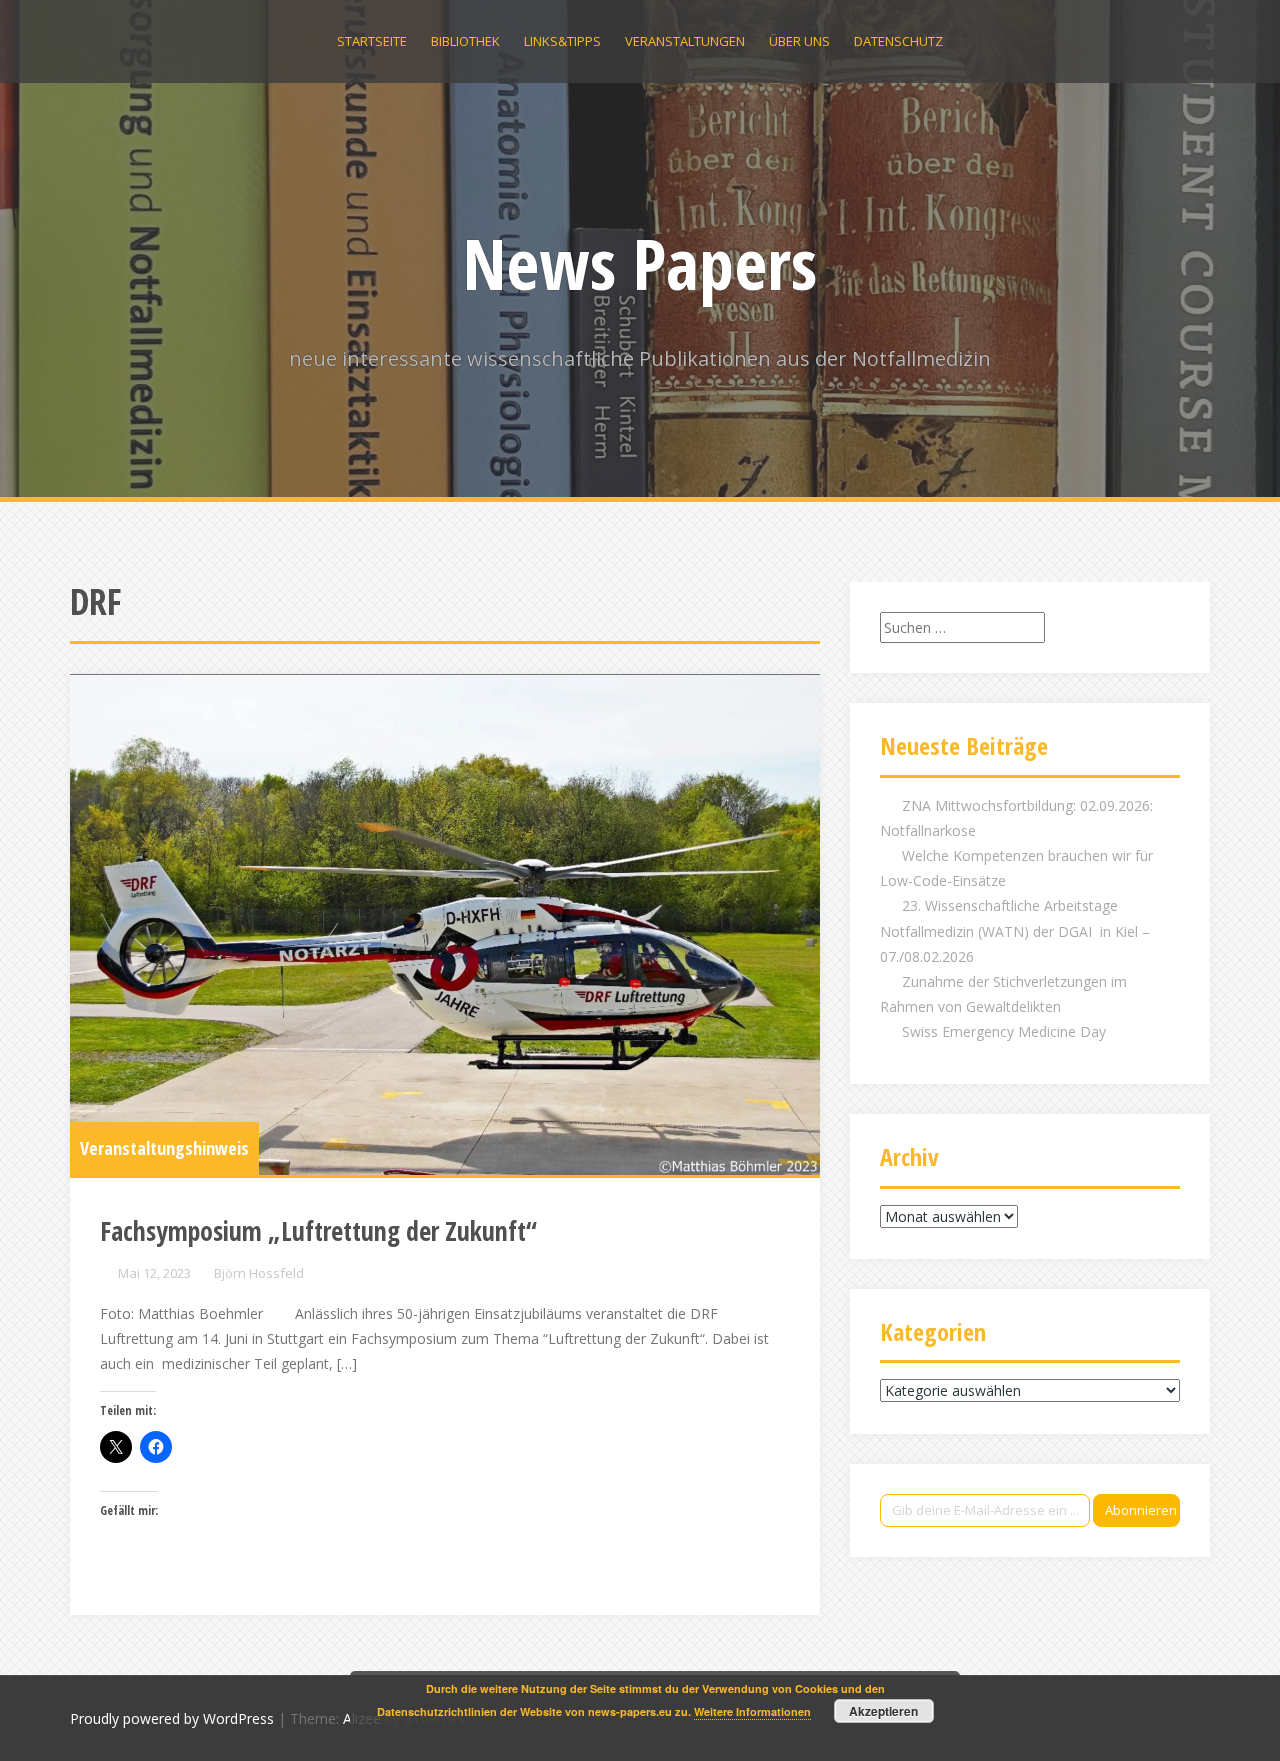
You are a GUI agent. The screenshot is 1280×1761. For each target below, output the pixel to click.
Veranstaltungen (685, 41)
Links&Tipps (562, 41)
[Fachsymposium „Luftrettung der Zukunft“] (445, 924)
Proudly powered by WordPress (172, 1718)
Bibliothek (465, 41)
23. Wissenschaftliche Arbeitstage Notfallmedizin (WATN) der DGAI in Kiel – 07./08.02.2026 (1015, 930)
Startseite (372, 41)
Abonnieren (1141, 1510)
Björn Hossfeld (259, 1273)
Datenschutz (898, 41)
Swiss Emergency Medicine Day (1004, 1031)
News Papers (640, 263)
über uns (799, 41)
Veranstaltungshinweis (164, 1148)
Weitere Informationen (752, 1711)
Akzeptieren (883, 1711)
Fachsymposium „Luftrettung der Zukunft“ (318, 1231)
